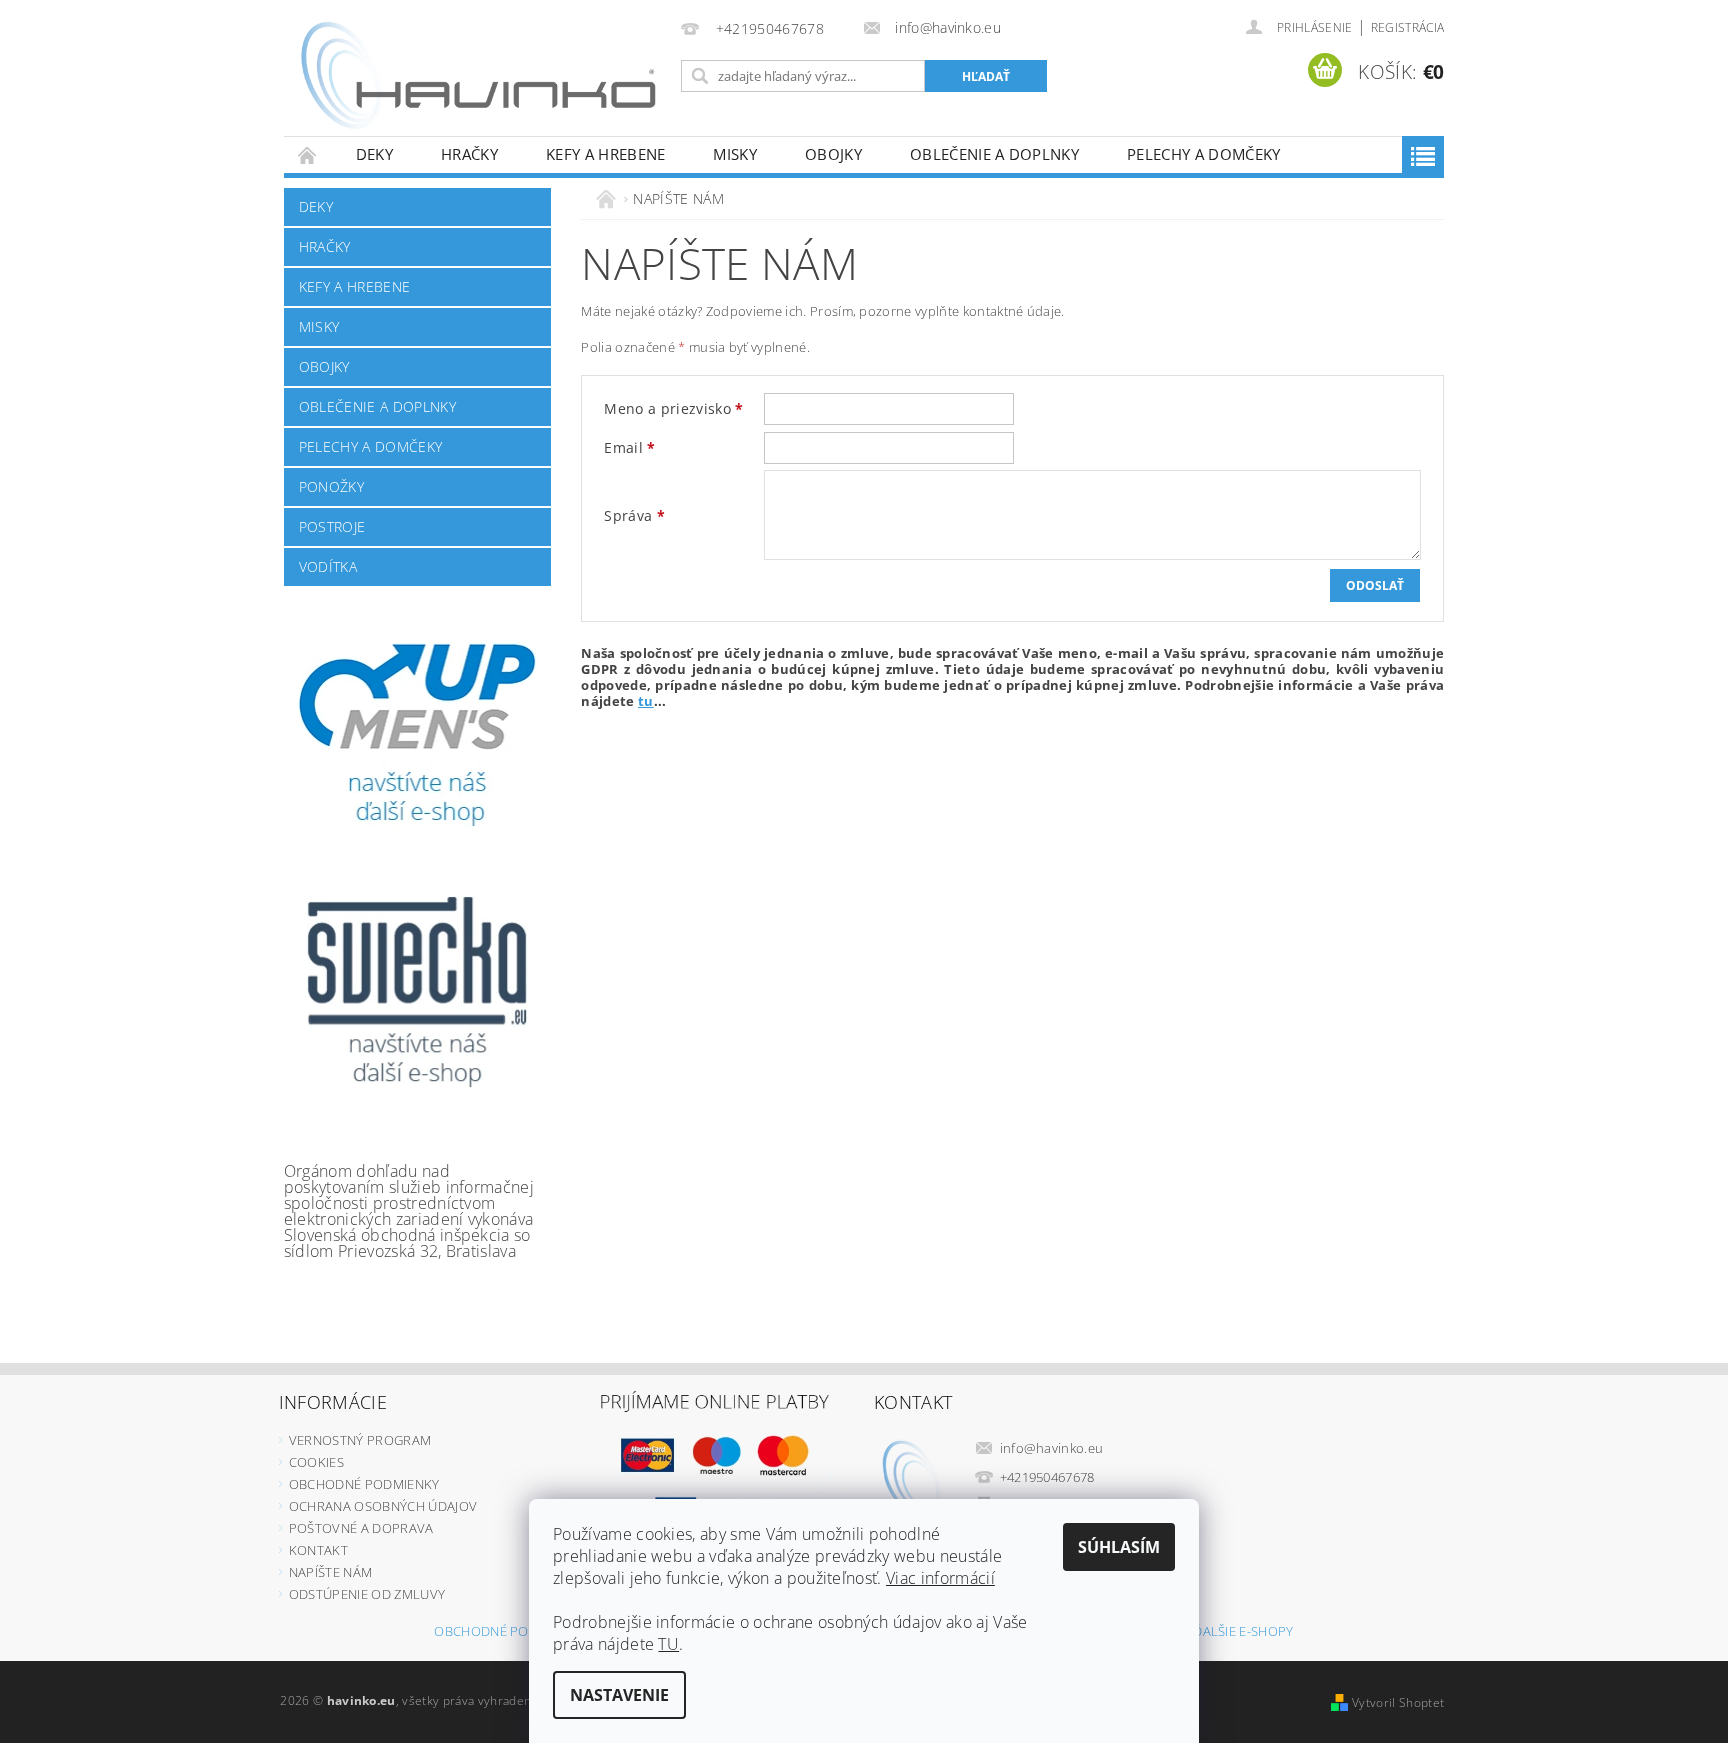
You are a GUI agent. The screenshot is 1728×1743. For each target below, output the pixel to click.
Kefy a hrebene (605, 154)
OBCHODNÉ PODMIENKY (364, 1484)
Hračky (469, 154)
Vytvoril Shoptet (1398, 1702)
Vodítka (328, 566)
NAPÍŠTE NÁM (331, 1572)
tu (646, 701)
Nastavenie (619, 1695)
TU (668, 1644)
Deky (374, 154)
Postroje (332, 526)
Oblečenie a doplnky (994, 154)
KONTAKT (318, 1550)
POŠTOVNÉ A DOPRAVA (361, 1528)
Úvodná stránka (308, 154)
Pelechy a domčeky (1203, 154)
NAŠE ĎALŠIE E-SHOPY (1226, 1632)
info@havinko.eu (1052, 1448)
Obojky (833, 154)
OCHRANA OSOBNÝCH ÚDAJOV (383, 1506)
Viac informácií (940, 1578)
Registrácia (1408, 27)
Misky (735, 154)
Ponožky (331, 486)
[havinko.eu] (479, 78)
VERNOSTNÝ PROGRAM (360, 1440)
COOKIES (316, 1462)
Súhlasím (1119, 1547)
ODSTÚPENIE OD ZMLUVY (367, 1594)
